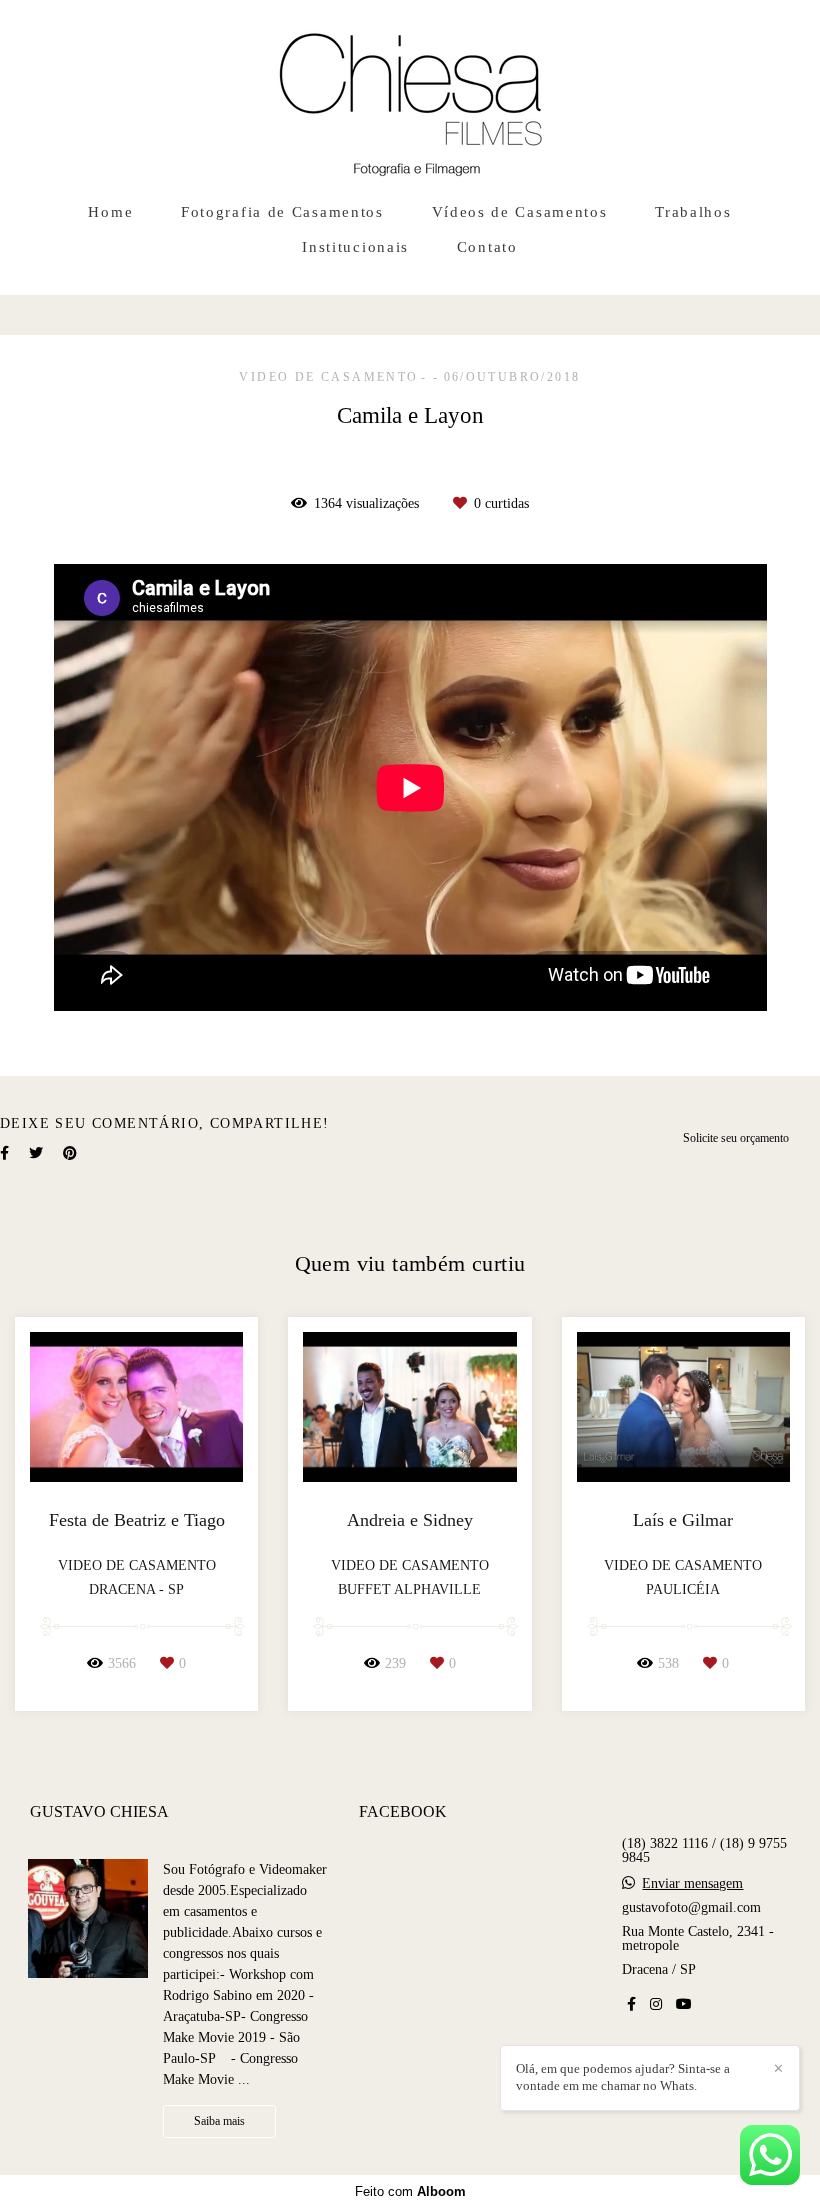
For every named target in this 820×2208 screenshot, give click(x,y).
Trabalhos (693, 212)
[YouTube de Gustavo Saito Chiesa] (684, 2004)
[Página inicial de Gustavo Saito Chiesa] (410, 95)
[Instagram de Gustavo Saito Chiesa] (656, 2004)
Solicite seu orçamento (736, 1138)
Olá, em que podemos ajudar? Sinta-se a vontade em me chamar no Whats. (623, 2077)
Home (110, 212)
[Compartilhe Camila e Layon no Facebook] (4, 1153)
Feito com (410, 2191)
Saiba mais (219, 2121)
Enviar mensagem (692, 1884)
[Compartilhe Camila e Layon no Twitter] (36, 1153)
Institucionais (355, 247)
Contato (487, 247)
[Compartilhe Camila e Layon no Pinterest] (70, 1153)
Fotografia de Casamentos (282, 212)
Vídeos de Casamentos (520, 212)
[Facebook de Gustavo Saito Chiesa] (631, 2004)
